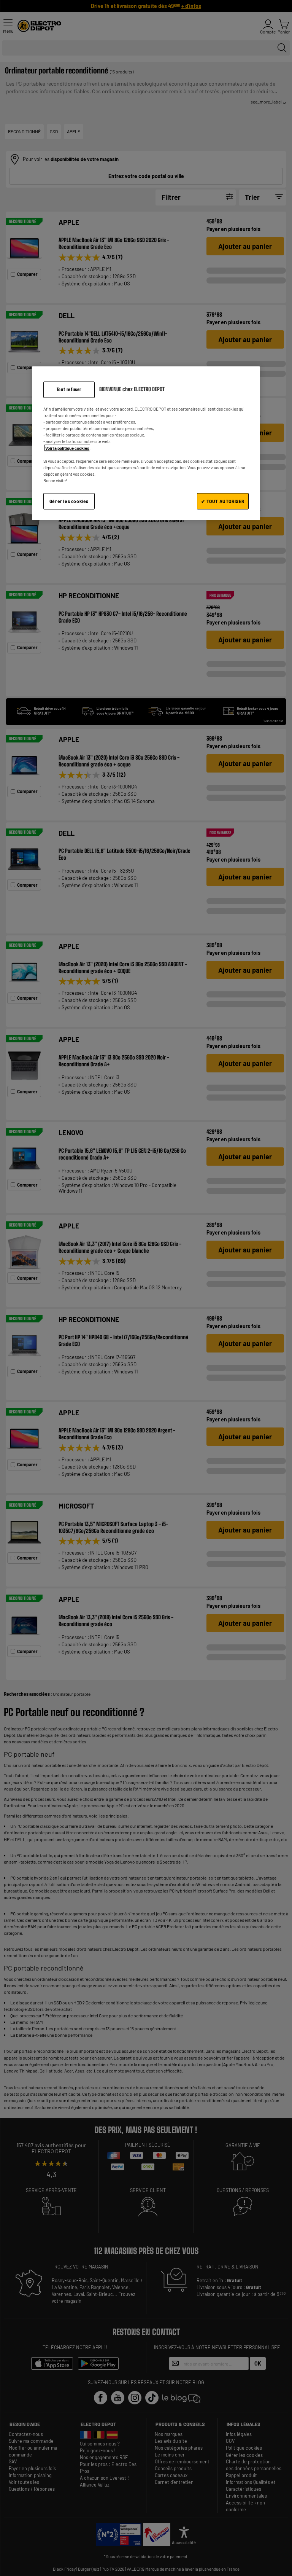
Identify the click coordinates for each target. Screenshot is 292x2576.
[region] (146, 443)
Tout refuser (69, 390)
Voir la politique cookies (67, 448)
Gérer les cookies (69, 501)
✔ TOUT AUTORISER (223, 501)
